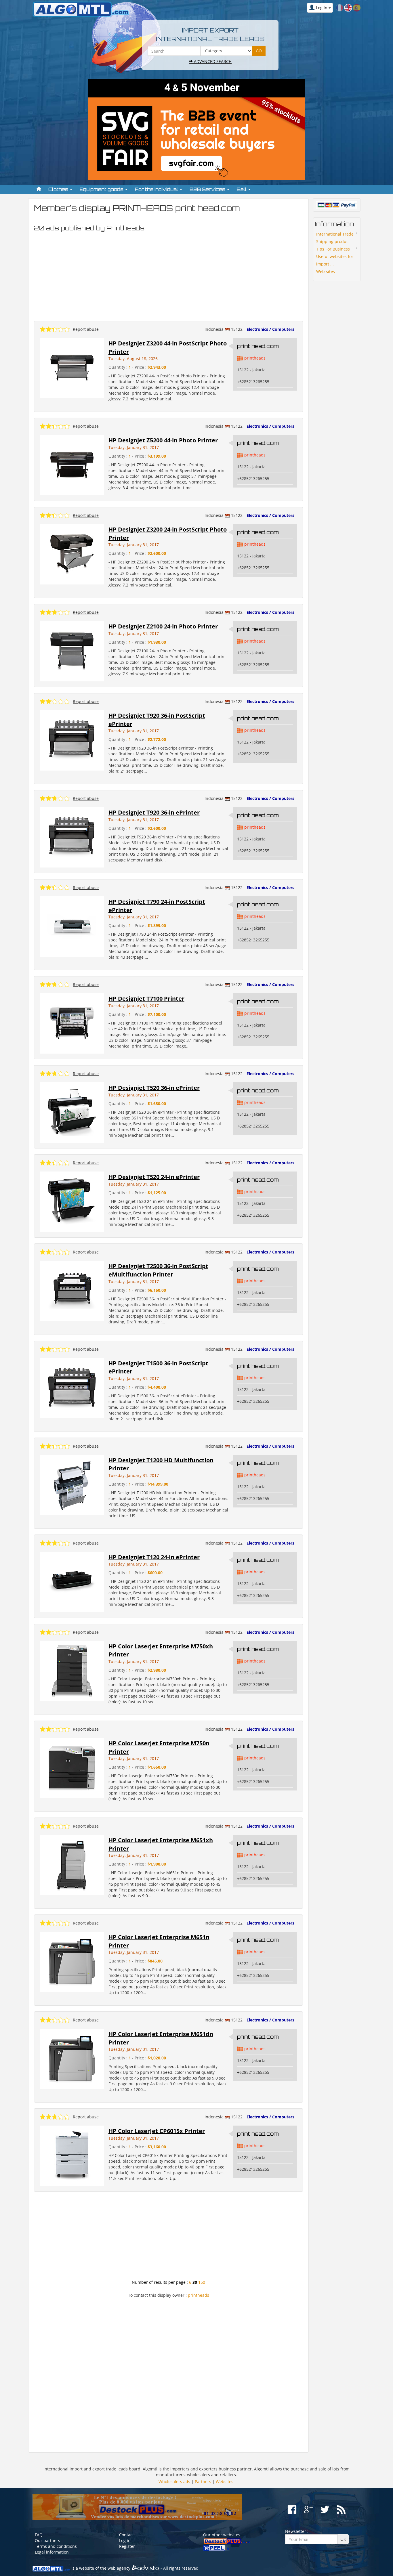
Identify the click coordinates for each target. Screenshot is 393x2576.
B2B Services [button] (208, 189)
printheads (255, 358)
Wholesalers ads (174, 2482)
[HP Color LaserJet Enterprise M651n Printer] (72, 1961)
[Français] (339, 7)
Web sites (326, 271)
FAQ (39, 2535)
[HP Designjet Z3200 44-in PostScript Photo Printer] (72, 368)
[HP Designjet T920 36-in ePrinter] (72, 837)
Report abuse (86, 329)
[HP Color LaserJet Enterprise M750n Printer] (72, 1768)
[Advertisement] (168, 275)
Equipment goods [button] (102, 189)
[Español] (357, 7)
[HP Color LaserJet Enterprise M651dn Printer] (72, 2058)
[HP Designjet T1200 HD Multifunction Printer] (72, 1484)
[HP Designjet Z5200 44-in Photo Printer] (72, 465)
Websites (225, 2482)
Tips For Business (333, 249)
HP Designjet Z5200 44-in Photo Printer (163, 440)
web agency (119, 2568)
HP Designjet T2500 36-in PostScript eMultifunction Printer (158, 1270)
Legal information (52, 2552)
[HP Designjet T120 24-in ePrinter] (72, 1582)
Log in (125, 2540)
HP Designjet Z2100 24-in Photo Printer (163, 626)
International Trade (335, 234)
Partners (203, 2482)
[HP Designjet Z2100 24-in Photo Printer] (72, 651)
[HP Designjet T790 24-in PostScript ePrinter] (72, 926)
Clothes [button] (59, 189)
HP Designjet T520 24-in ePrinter (154, 1177)
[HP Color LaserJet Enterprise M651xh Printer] (72, 1865)
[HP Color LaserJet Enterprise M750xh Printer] (72, 1671)
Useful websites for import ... (335, 260)
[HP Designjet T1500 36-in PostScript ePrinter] (72, 1387)
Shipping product (333, 241)
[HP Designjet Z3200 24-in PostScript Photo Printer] (72, 554)
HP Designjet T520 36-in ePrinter (154, 1088)
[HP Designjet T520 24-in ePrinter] (72, 1201)
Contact (126, 2535)
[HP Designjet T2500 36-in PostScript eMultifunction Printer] (72, 1290)
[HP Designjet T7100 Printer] (72, 1023)
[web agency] (145, 2568)
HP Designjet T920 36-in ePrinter (154, 812)
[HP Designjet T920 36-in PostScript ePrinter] (72, 740)
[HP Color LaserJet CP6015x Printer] (72, 2155)
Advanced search (212, 61)
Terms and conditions (56, 2546)
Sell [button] (242, 189)
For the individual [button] (157, 189)
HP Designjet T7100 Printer (146, 999)
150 (202, 2282)
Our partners (47, 2540)
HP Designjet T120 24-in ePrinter (154, 1557)
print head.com (258, 346)
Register (127, 2546)
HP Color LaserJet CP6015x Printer (157, 2131)
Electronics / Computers (270, 329)
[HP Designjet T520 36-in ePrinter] (72, 1112)
